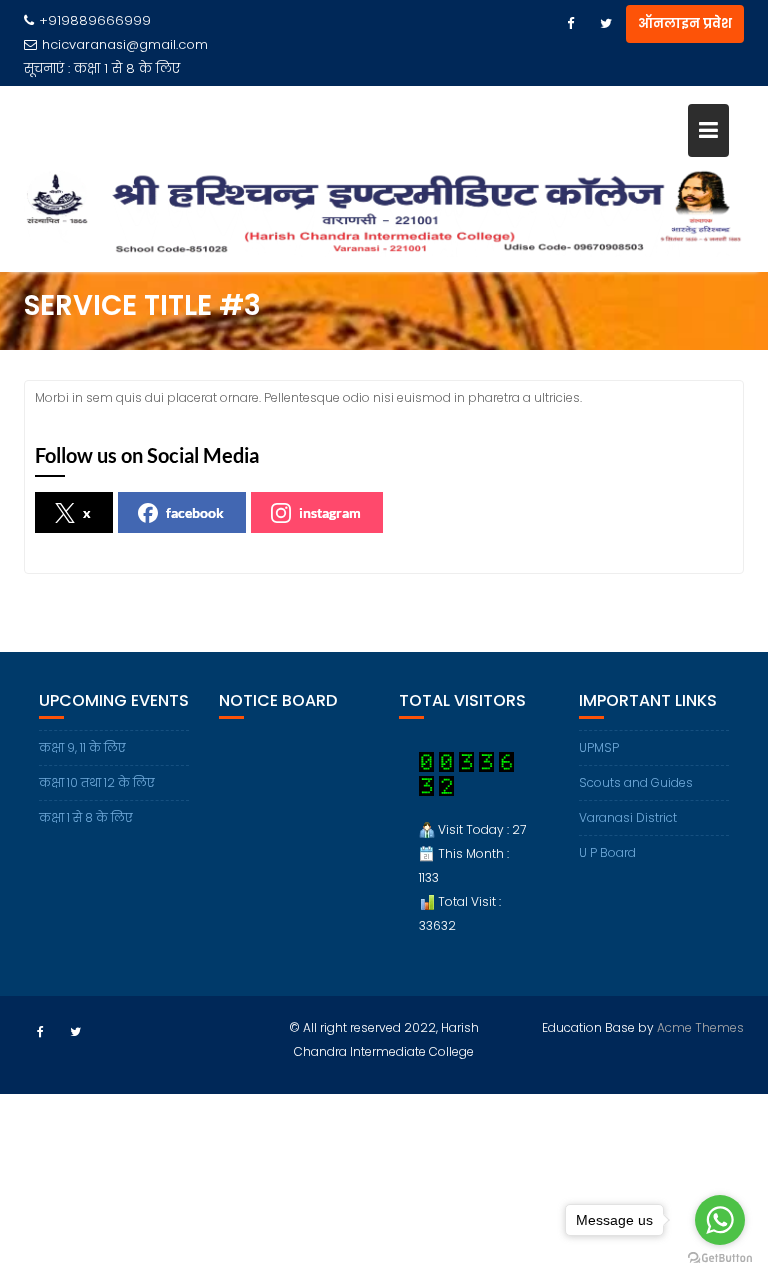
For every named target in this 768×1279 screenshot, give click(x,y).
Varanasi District (628, 817)
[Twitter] (606, 24)
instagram (330, 512)
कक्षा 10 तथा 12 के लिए (97, 782)
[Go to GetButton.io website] (720, 1258)
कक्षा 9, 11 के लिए (82, 747)
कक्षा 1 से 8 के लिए (127, 68)
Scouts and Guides (636, 782)
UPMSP (599, 747)
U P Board (607, 852)
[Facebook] (570, 24)
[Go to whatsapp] (720, 1220)
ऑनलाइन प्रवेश (685, 23)
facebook (195, 512)
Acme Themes (700, 1027)
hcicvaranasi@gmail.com (125, 44)
